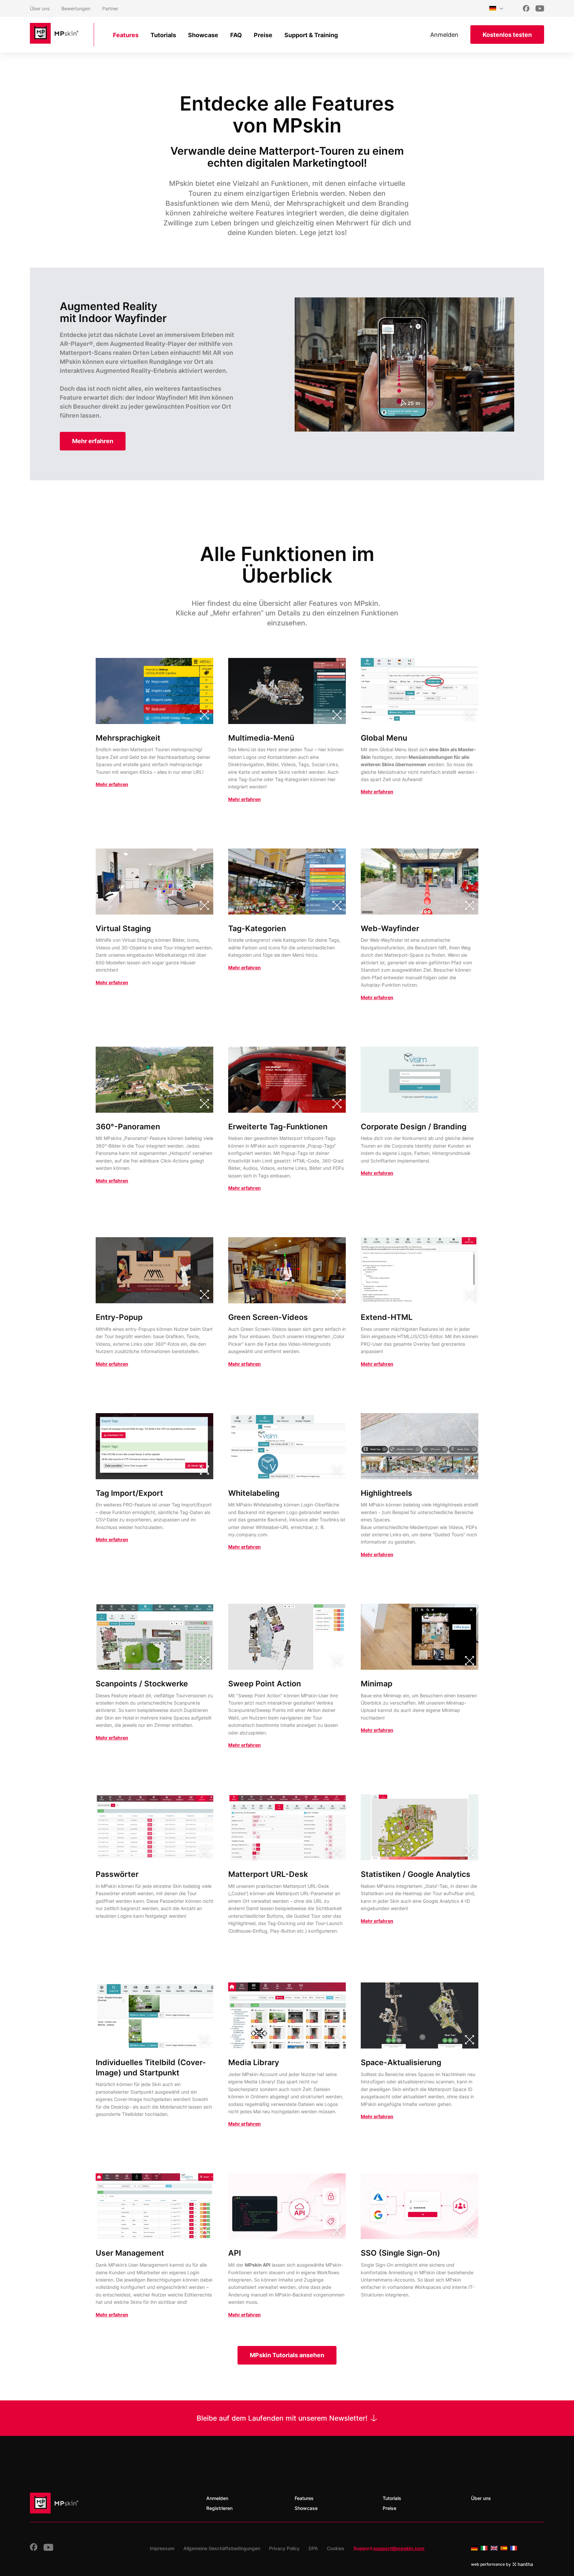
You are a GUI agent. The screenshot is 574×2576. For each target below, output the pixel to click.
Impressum (162, 2548)
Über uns (40, 8)
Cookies (336, 2548)
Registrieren (219, 2508)
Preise (263, 35)
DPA (313, 2548)
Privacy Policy (284, 2548)
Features (126, 35)
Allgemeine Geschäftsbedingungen (222, 2548)
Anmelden (444, 35)
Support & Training (311, 35)
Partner (110, 8)
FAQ (236, 35)
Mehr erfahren (112, 784)
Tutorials (163, 35)
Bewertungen (76, 8)
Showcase (203, 35)
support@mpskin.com (399, 2548)
